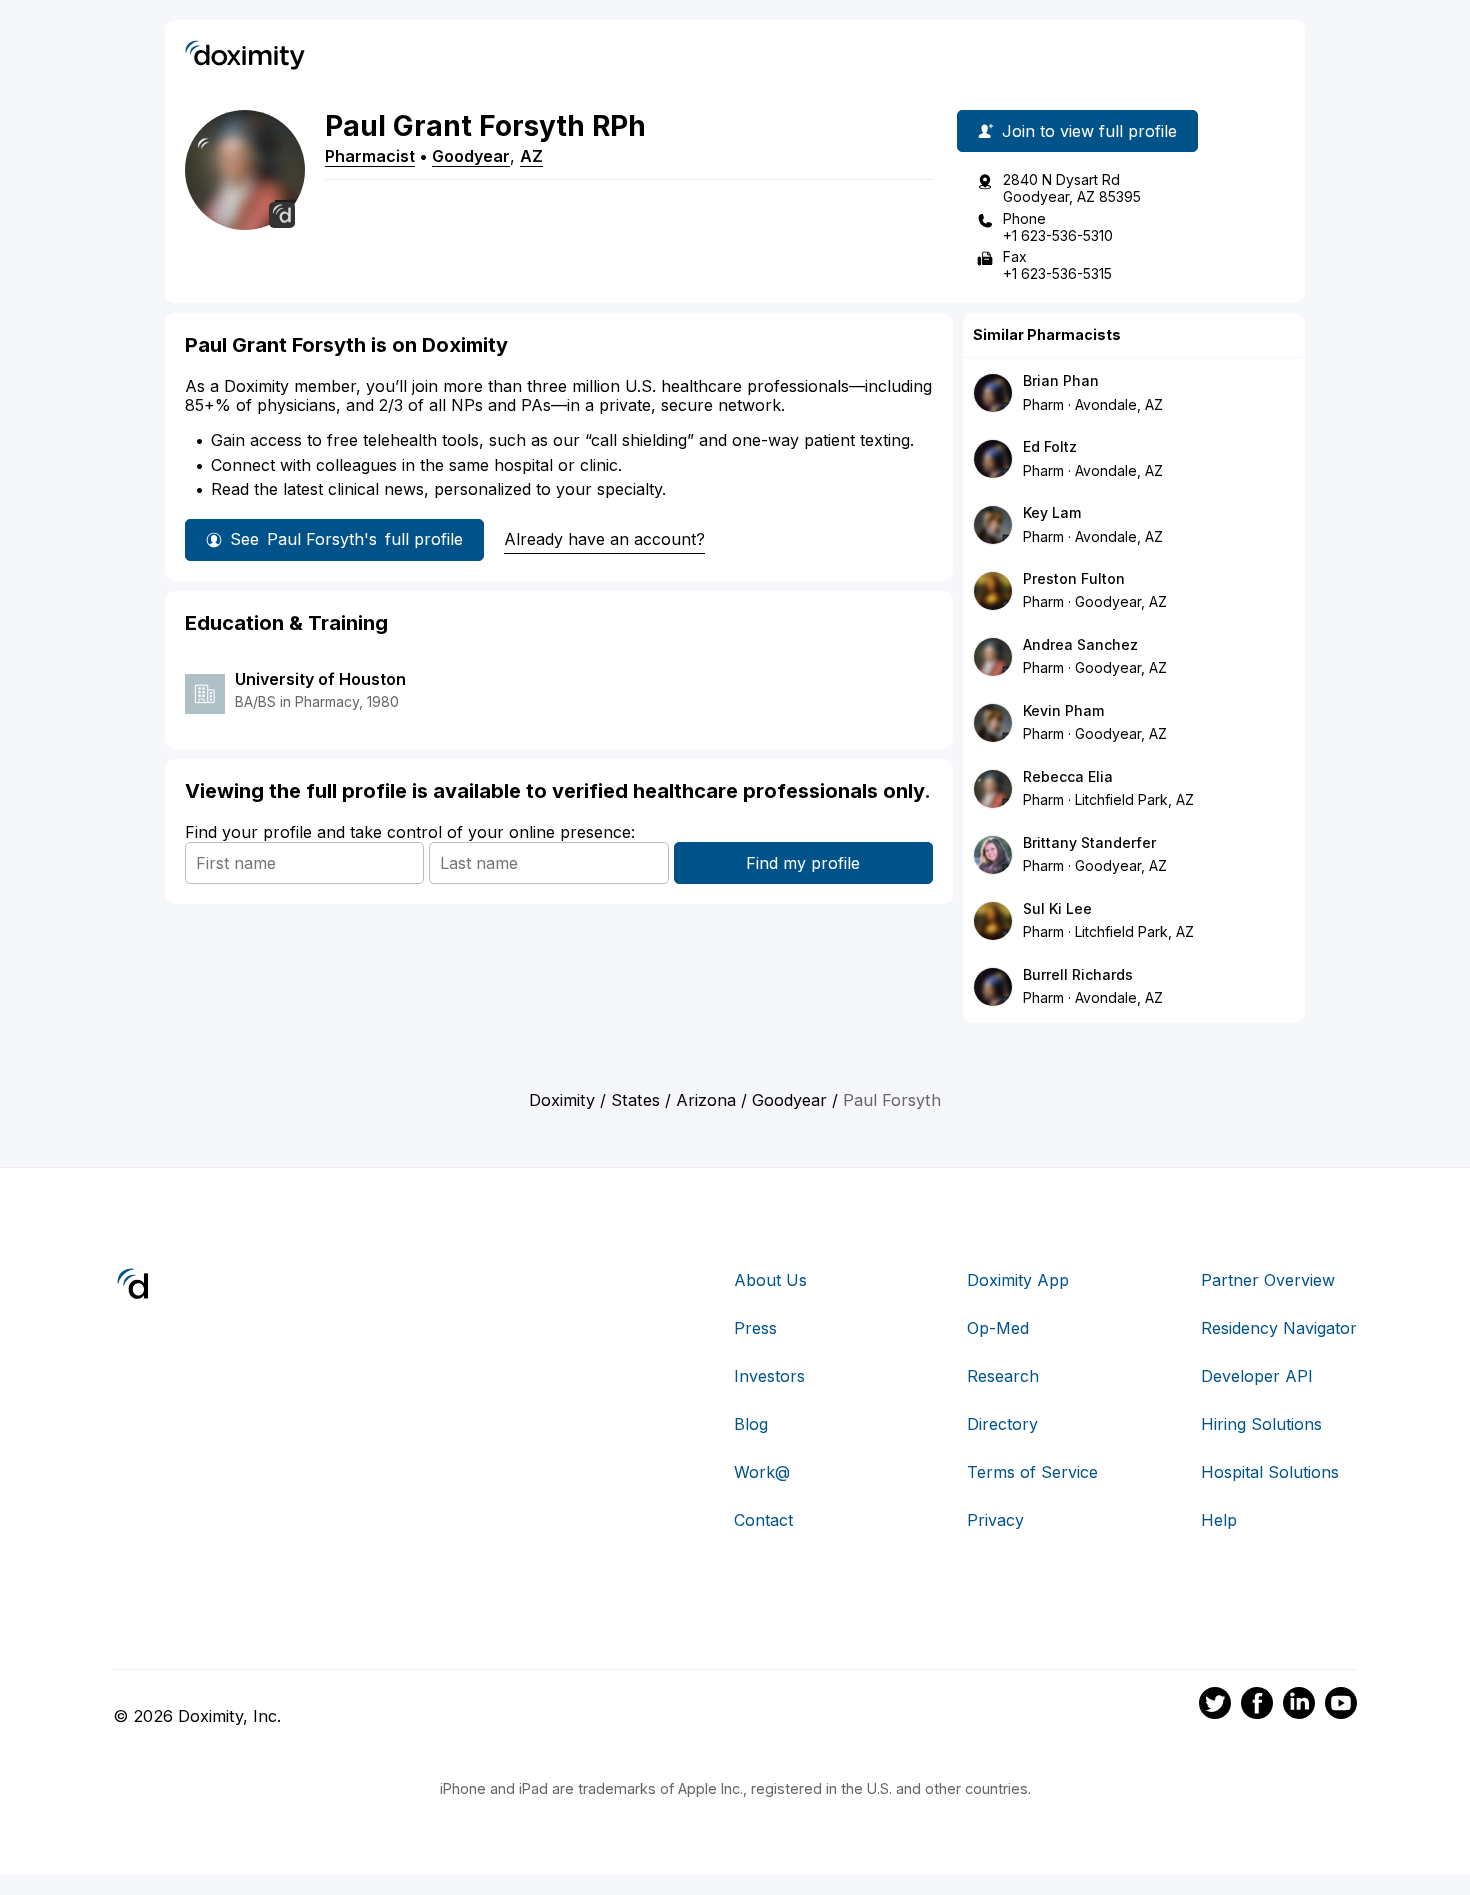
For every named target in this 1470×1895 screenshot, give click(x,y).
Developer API (1257, 1376)
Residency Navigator (1279, 1328)
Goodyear (471, 156)
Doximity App (1018, 1280)
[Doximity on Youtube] (1341, 1706)
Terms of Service (1032, 1472)
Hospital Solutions (1270, 1472)
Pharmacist (370, 156)
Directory (1002, 1424)
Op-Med (998, 1328)
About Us (770, 1280)
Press (755, 1328)
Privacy (995, 1520)
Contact (763, 1520)
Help (1219, 1520)
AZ (531, 156)
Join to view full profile (1089, 131)
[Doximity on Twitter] (1215, 1706)
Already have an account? (604, 539)
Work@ (762, 1472)
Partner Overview (1268, 1280)
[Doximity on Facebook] (1257, 1706)
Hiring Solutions (1261, 1424)
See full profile (346, 539)
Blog (751, 1424)
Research (1003, 1376)
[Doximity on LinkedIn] (1299, 1706)
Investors (769, 1376)
